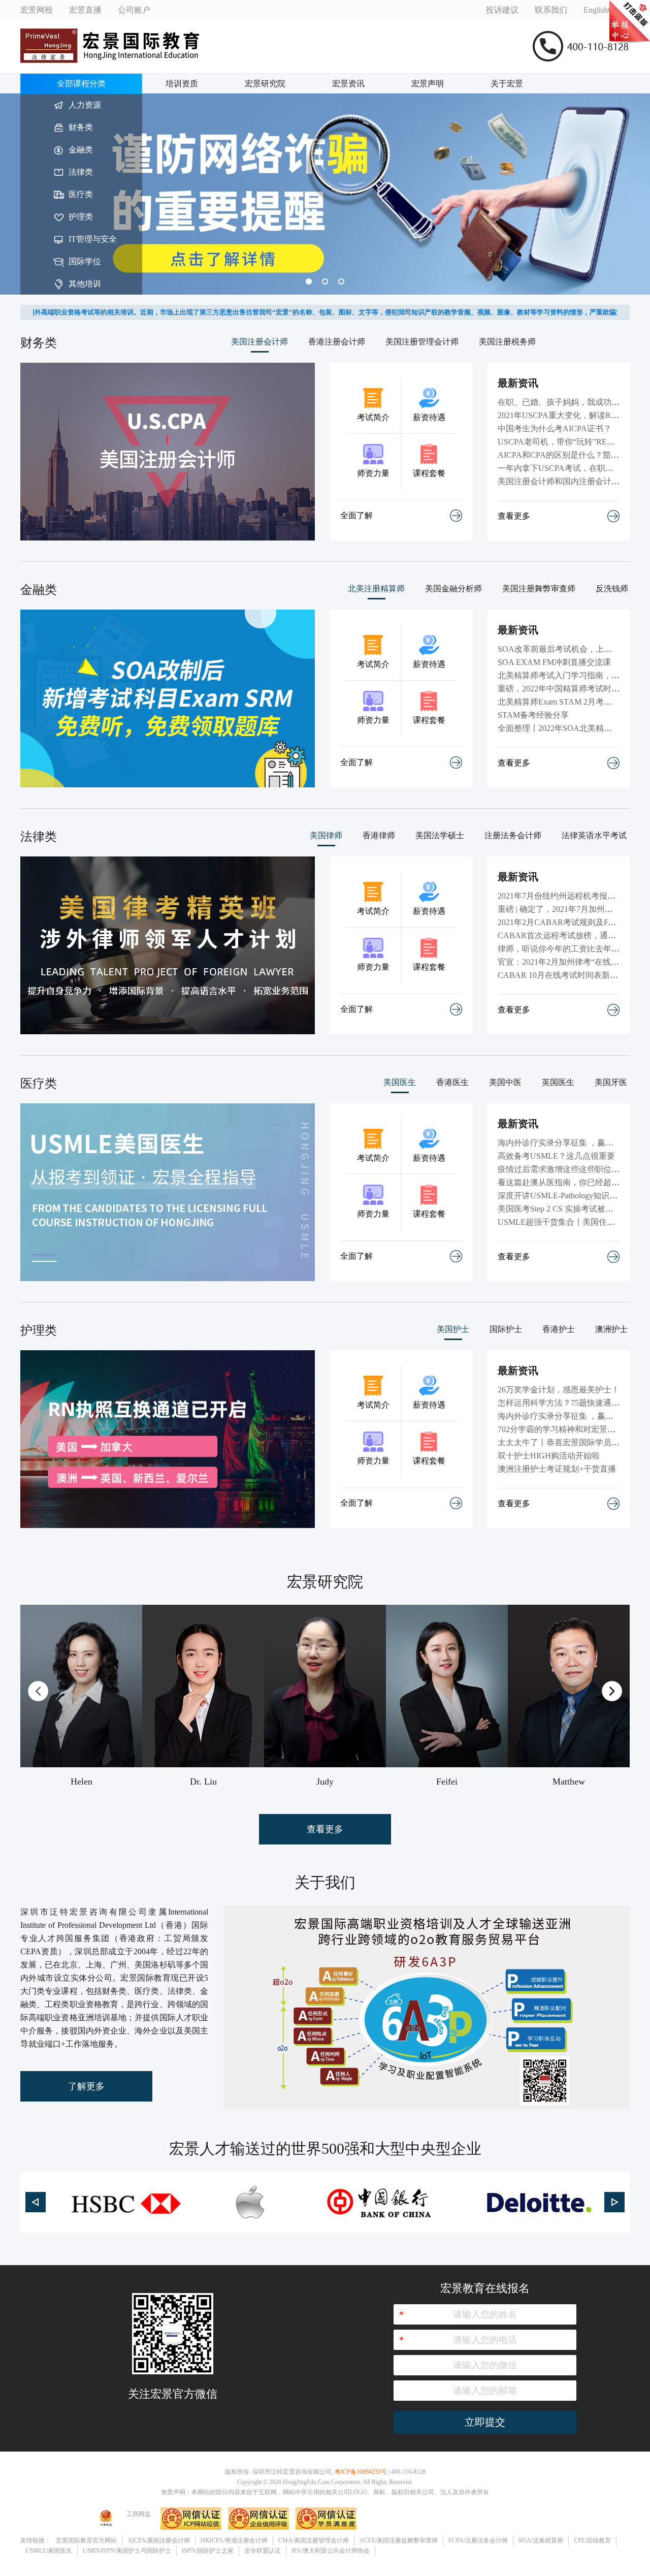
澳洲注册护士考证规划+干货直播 (557, 1469)
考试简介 (373, 417)
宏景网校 (37, 10)
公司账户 (134, 10)
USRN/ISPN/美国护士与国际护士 (127, 2551)
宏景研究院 (265, 84)
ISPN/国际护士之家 (208, 2551)
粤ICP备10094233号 (361, 2472)
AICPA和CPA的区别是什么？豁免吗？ (566, 455)
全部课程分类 (81, 84)
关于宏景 (507, 84)
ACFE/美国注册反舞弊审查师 (399, 2540)
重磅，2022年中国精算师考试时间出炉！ (571, 689)
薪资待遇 (429, 417)
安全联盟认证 (263, 2551)
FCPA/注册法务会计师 (478, 2540)
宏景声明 (428, 84)
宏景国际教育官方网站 (86, 2540)
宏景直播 (85, 10)
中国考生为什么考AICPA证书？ (555, 428)
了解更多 (86, 2086)
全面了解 (356, 515)
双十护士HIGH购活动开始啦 (549, 1456)
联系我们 (551, 10)
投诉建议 (502, 10)
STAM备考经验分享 (533, 715)
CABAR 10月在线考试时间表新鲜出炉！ (570, 975)
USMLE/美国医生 (49, 2551)
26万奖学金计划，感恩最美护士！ (559, 1390)
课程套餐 (429, 473)
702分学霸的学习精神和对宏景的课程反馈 (573, 1429)
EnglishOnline (607, 10)
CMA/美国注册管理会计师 (314, 2540)
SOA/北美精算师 (541, 2540)
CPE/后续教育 (592, 2540)
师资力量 (373, 473)
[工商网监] (106, 2528)
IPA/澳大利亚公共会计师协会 (331, 2551)
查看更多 (514, 516)
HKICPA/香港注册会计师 (234, 2540)
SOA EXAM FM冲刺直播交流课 (554, 662)
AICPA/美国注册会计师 (159, 2540)
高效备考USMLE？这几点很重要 (556, 1156)
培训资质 (182, 84)
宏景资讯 (348, 84)
